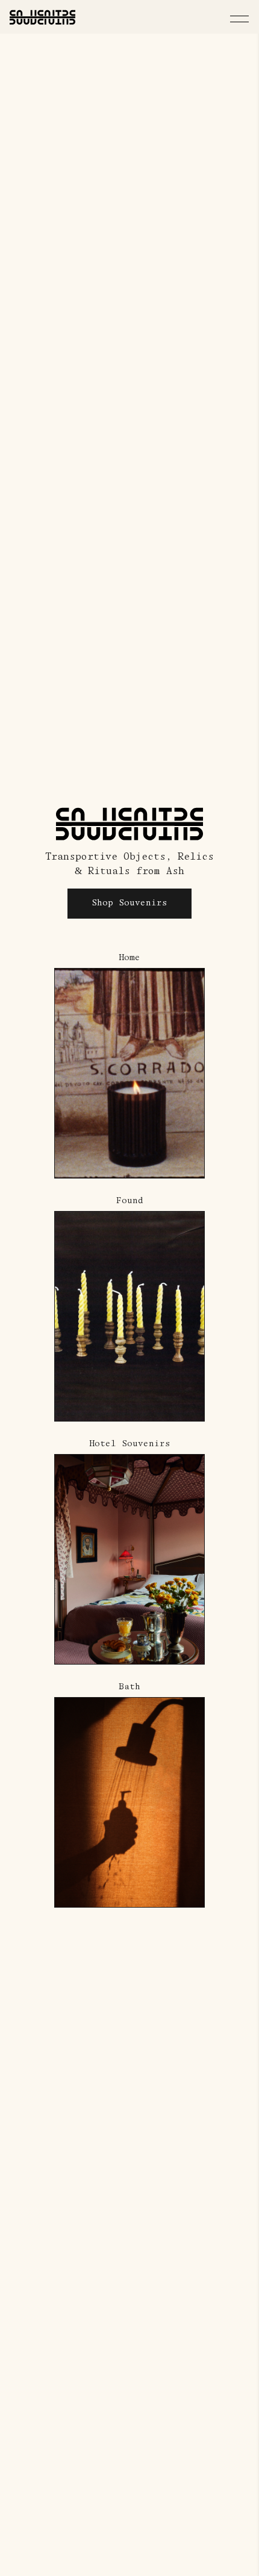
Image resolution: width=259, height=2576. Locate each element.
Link (66, 959)
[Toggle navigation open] (239, 19)
